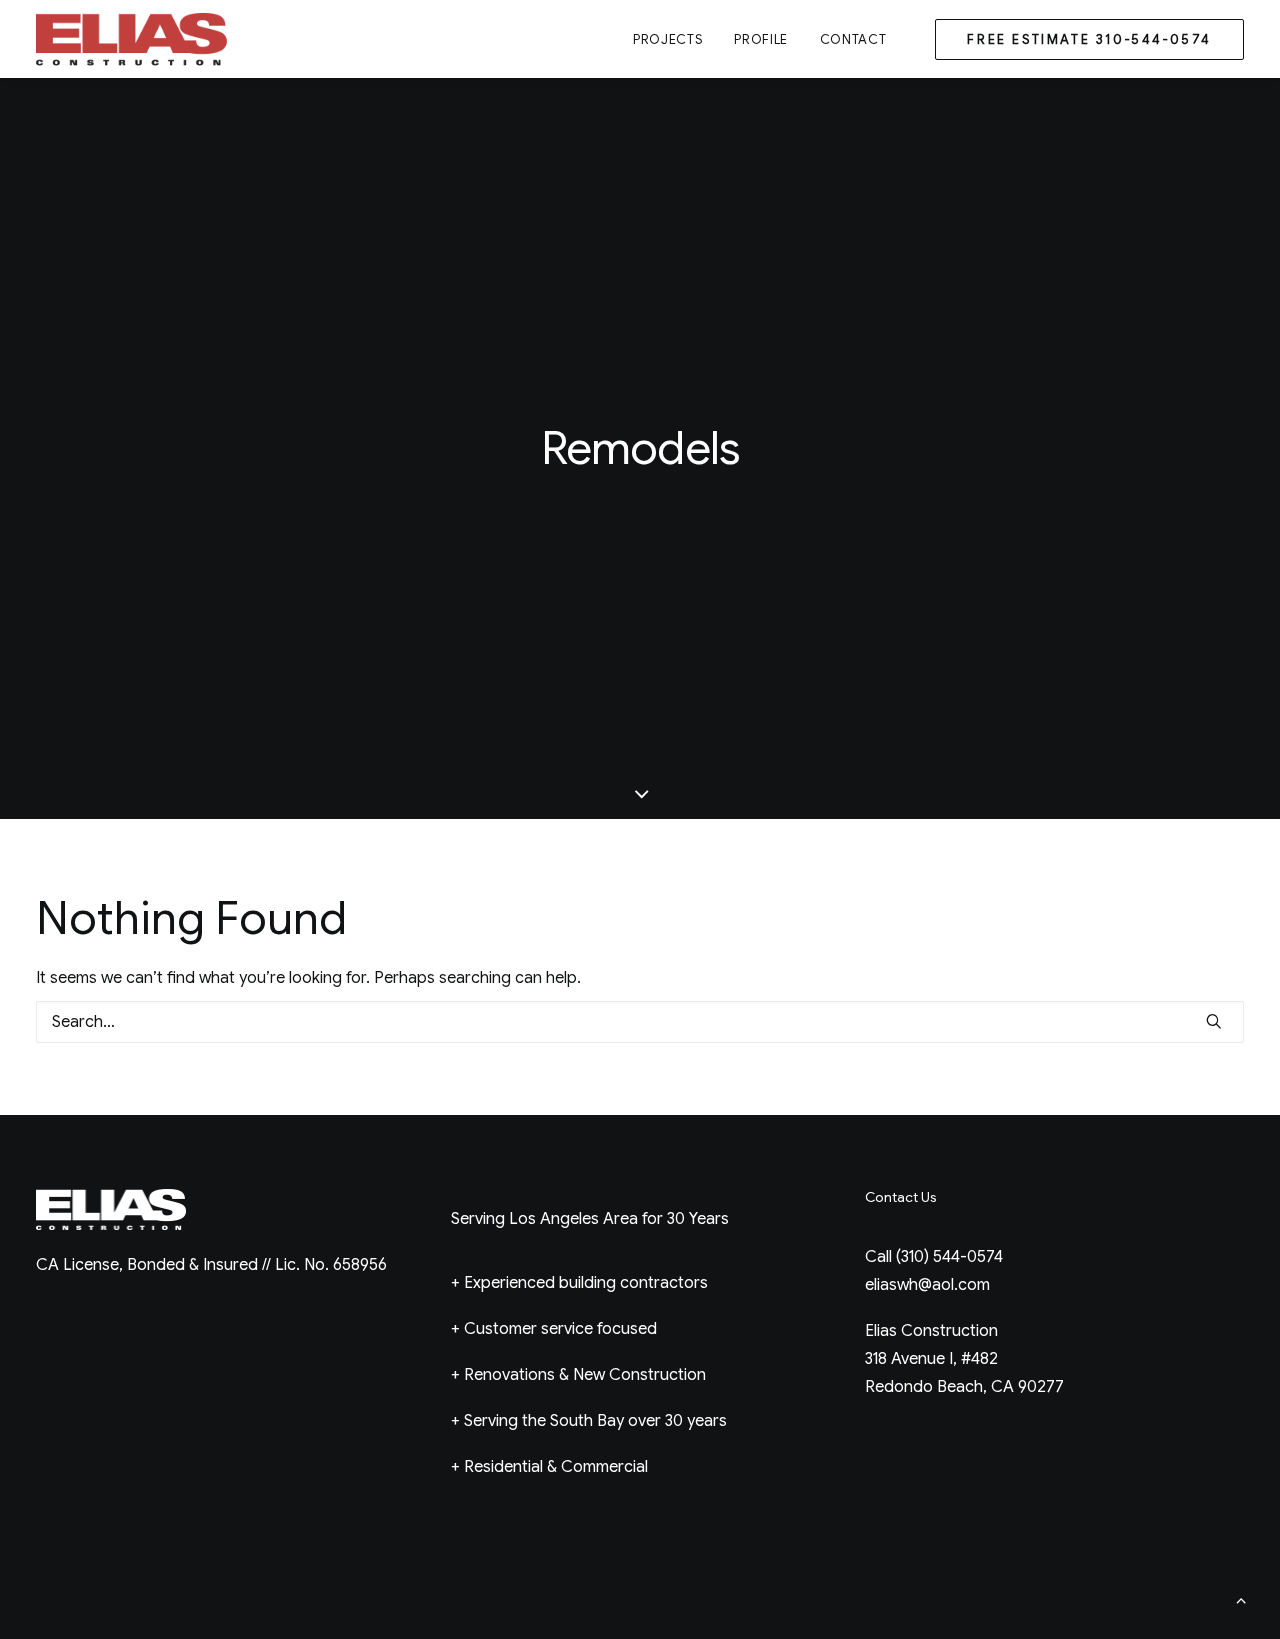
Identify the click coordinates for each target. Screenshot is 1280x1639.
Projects (667, 39)
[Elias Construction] (133, 39)
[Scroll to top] (1241, 1599)
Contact (853, 39)
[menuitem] (667, 39)
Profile (761, 39)
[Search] (640, 1022)
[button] (1214, 1021)
